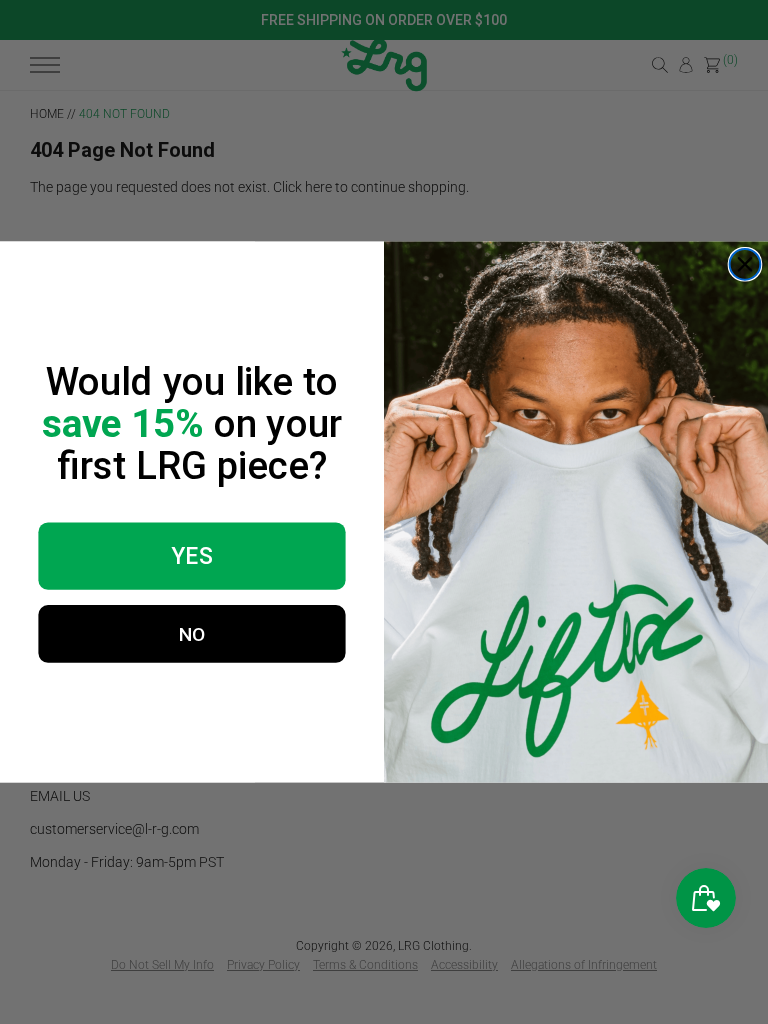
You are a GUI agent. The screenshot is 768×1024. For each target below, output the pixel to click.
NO (192, 633)
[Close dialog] (745, 264)
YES (192, 556)
